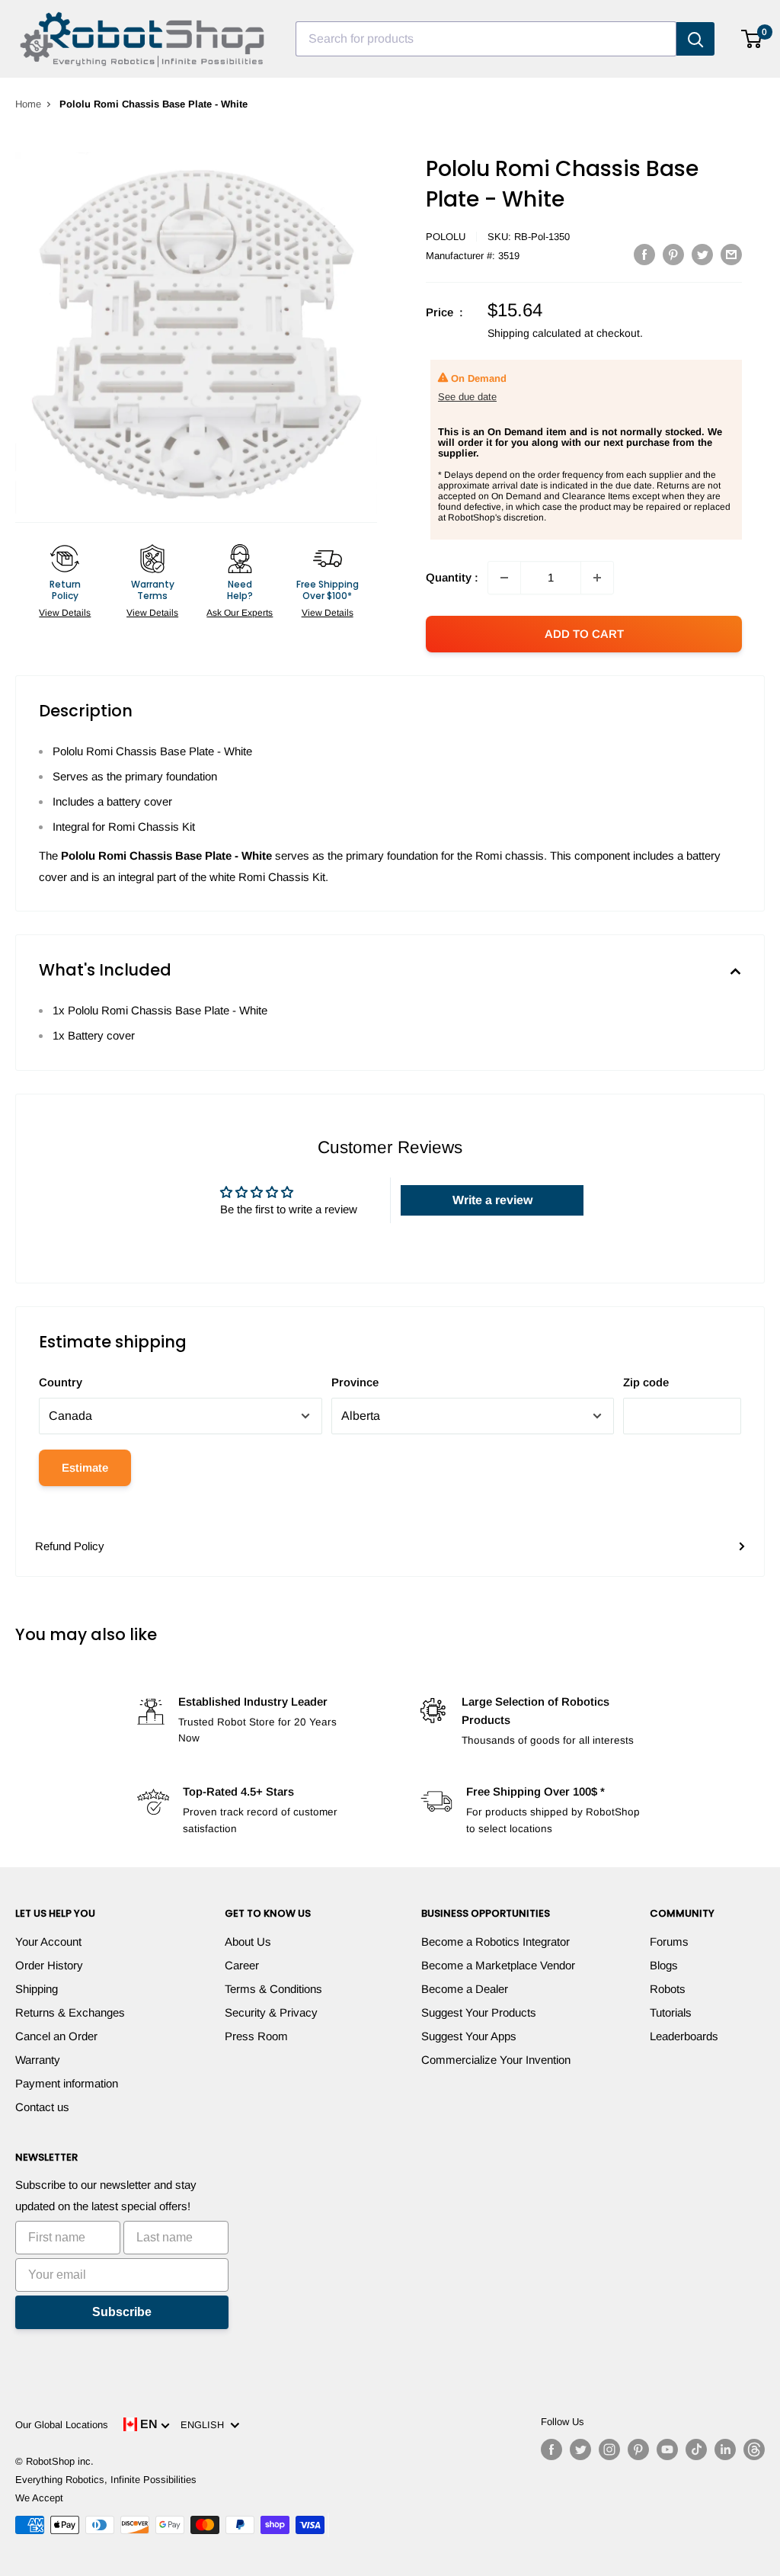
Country (61, 1382)
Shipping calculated (534, 333)
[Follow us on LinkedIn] (725, 2449)
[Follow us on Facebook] (551, 2449)
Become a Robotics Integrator (495, 1942)
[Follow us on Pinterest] (638, 2449)
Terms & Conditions (273, 1989)
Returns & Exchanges (70, 2012)
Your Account (48, 1942)
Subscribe (122, 2312)
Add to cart (584, 634)
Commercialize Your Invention (496, 2060)
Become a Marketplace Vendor (498, 1965)
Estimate (85, 1467)
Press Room (256, 2036)
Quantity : (452, 577)
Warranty (38, 2060)
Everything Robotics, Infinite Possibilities (106, 2480)
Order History (49, 1965)
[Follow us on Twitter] (580, 2449)
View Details (65, 613)
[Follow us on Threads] (754, 2449)
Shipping (37, 1989)
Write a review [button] (492, 1200)
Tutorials (671, 2012)
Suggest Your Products (479, 2012)
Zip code (646, 1382)
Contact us (42, 2107)
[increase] (597, 578)
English (205, 2425)
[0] (752, 39)
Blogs (664, 1965)
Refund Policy (70, 1546)
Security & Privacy (271, 2012)
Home (28, 104)
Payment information (67, 2083)
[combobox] (486, 39)
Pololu (446, 237)
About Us (248, 1942)
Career (242, 1965)
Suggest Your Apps (469, 2036)
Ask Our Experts (240, 613)
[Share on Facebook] (644, 254)
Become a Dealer (465, 1989)
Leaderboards (684, 2036)
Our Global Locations (62, 2425)
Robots (668, 1989)
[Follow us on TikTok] (696, 2449)
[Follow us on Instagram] (609, 2449)
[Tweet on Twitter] (702, 254)
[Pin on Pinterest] (673, 254)
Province (355, 1382)
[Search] (695, 39)
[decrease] (504, 578)
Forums (669, 1942)
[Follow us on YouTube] (667, 2449)
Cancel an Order (56, 2036)
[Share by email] (731, 254)
